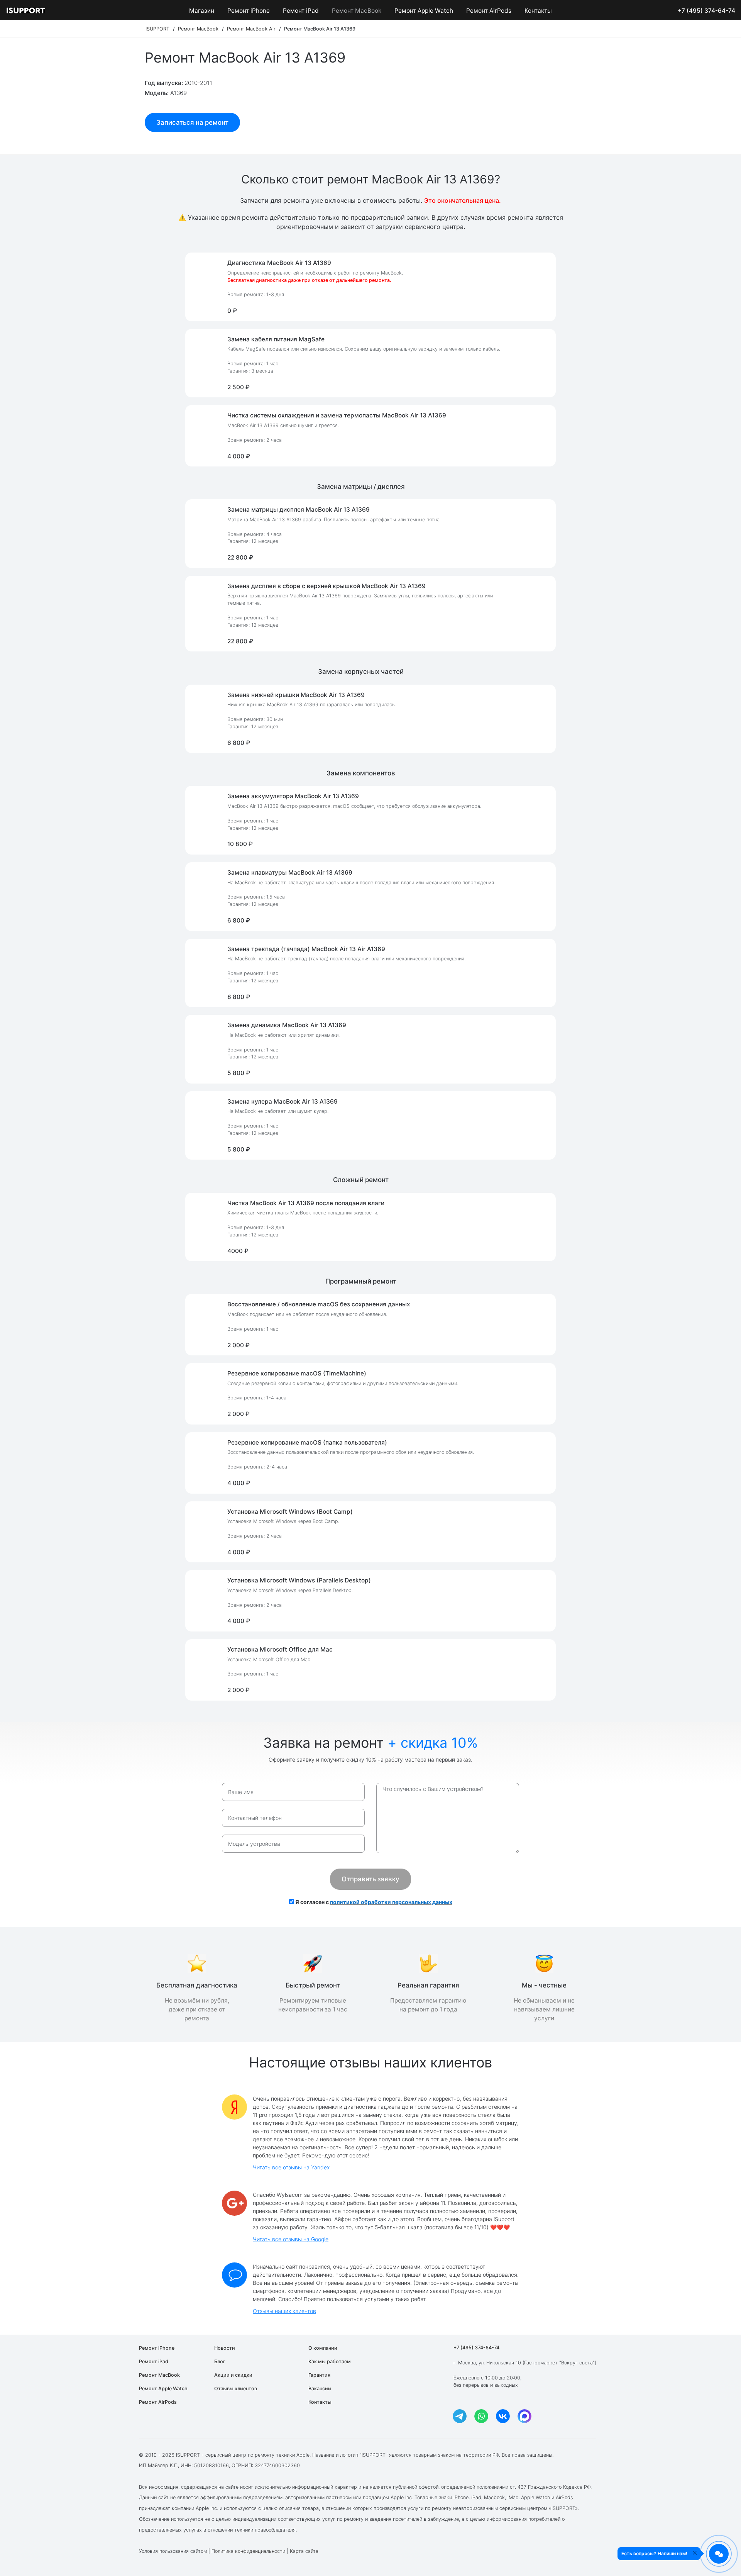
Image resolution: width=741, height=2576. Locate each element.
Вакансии (320, 2389)
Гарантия (319, 2375)
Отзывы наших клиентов (284, 2311)
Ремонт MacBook (357, 11)
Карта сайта (304, 2551)
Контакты (538, 11)
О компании (323, 2348)
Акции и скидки (233, 2375)
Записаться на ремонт (192, 122)
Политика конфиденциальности (248, 2551)
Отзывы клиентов (236, 2389)
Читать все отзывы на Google (291, 2239)
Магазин (202, 11)
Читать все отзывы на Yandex (291, 2167)
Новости (225, 2348)
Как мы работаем (330, 2361)
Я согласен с (373, 1902)
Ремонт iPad (301, 11)
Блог (220, 2361)
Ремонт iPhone (249, 11)
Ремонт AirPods (489, 11)
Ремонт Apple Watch (424, 11)
